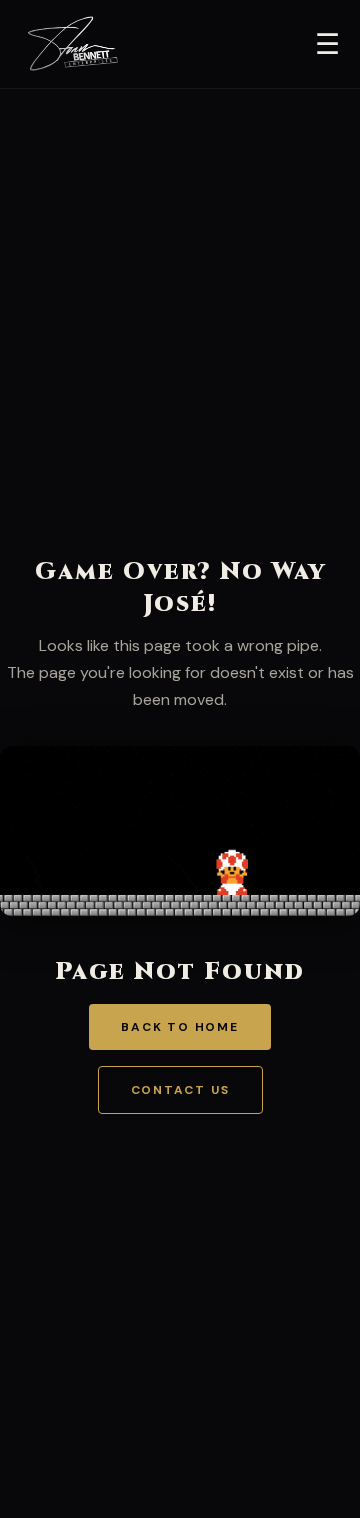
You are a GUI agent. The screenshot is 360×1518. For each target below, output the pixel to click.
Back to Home (180, 1027)
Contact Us (180, 1090)
